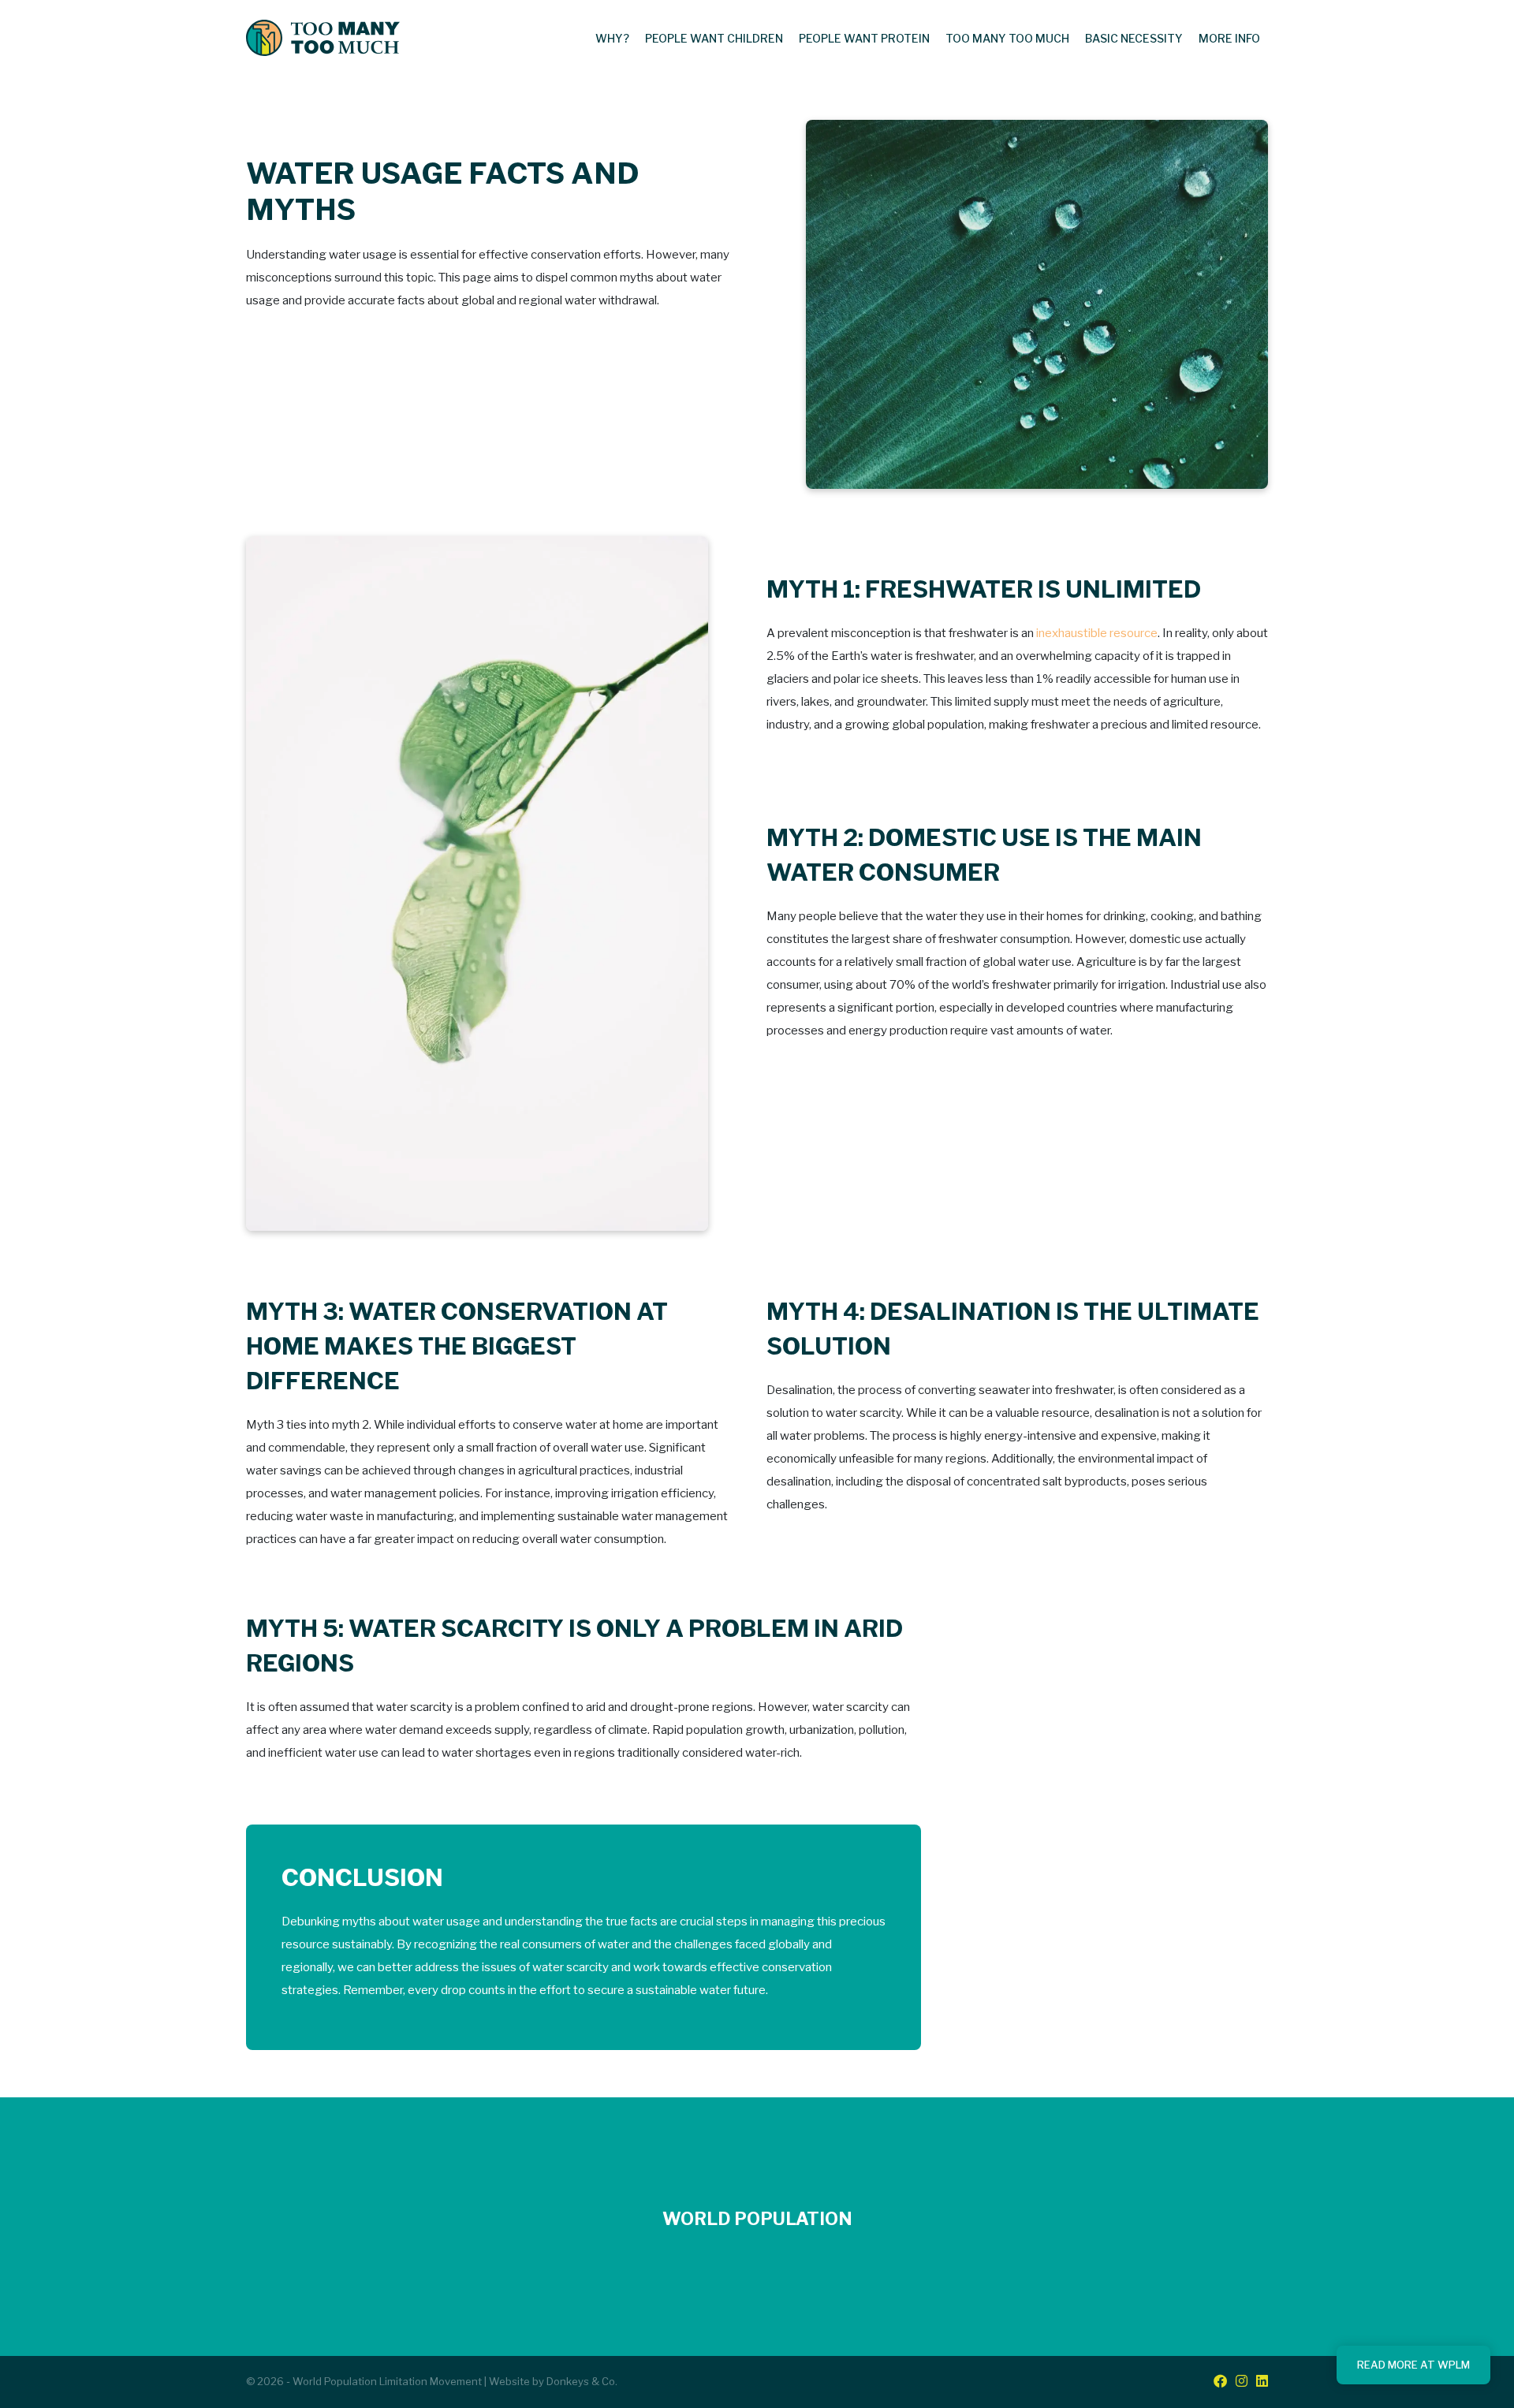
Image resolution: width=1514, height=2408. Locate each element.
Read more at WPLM (1413, 2365)
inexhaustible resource (1097, 633)
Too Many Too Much (1007, 38)
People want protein (864, 38)
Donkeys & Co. (582, 2381)
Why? (612, 38)
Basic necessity (1134, 38)
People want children (714, 38)
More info (1229, 38)
